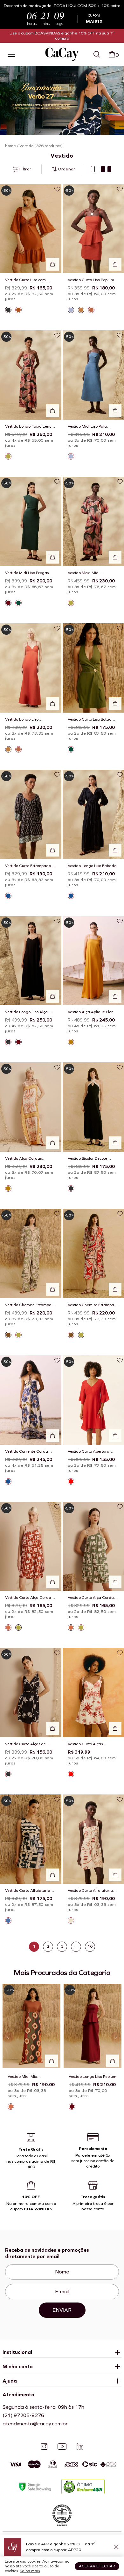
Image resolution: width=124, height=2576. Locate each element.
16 (90, 1946)
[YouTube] (62, 2446)
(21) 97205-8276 (23, 2415)
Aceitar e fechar (97, 2566)
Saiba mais (30, 2571)
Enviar (62, 2310)
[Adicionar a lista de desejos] (57, 189)
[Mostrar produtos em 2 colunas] (106, 169)
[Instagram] (44, 2446)
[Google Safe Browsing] (35, 2487)
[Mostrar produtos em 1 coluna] (93, 169)
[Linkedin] (80, 2446)
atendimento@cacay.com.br (35, 2424)
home (10, 146)
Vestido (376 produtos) (41, 146)
